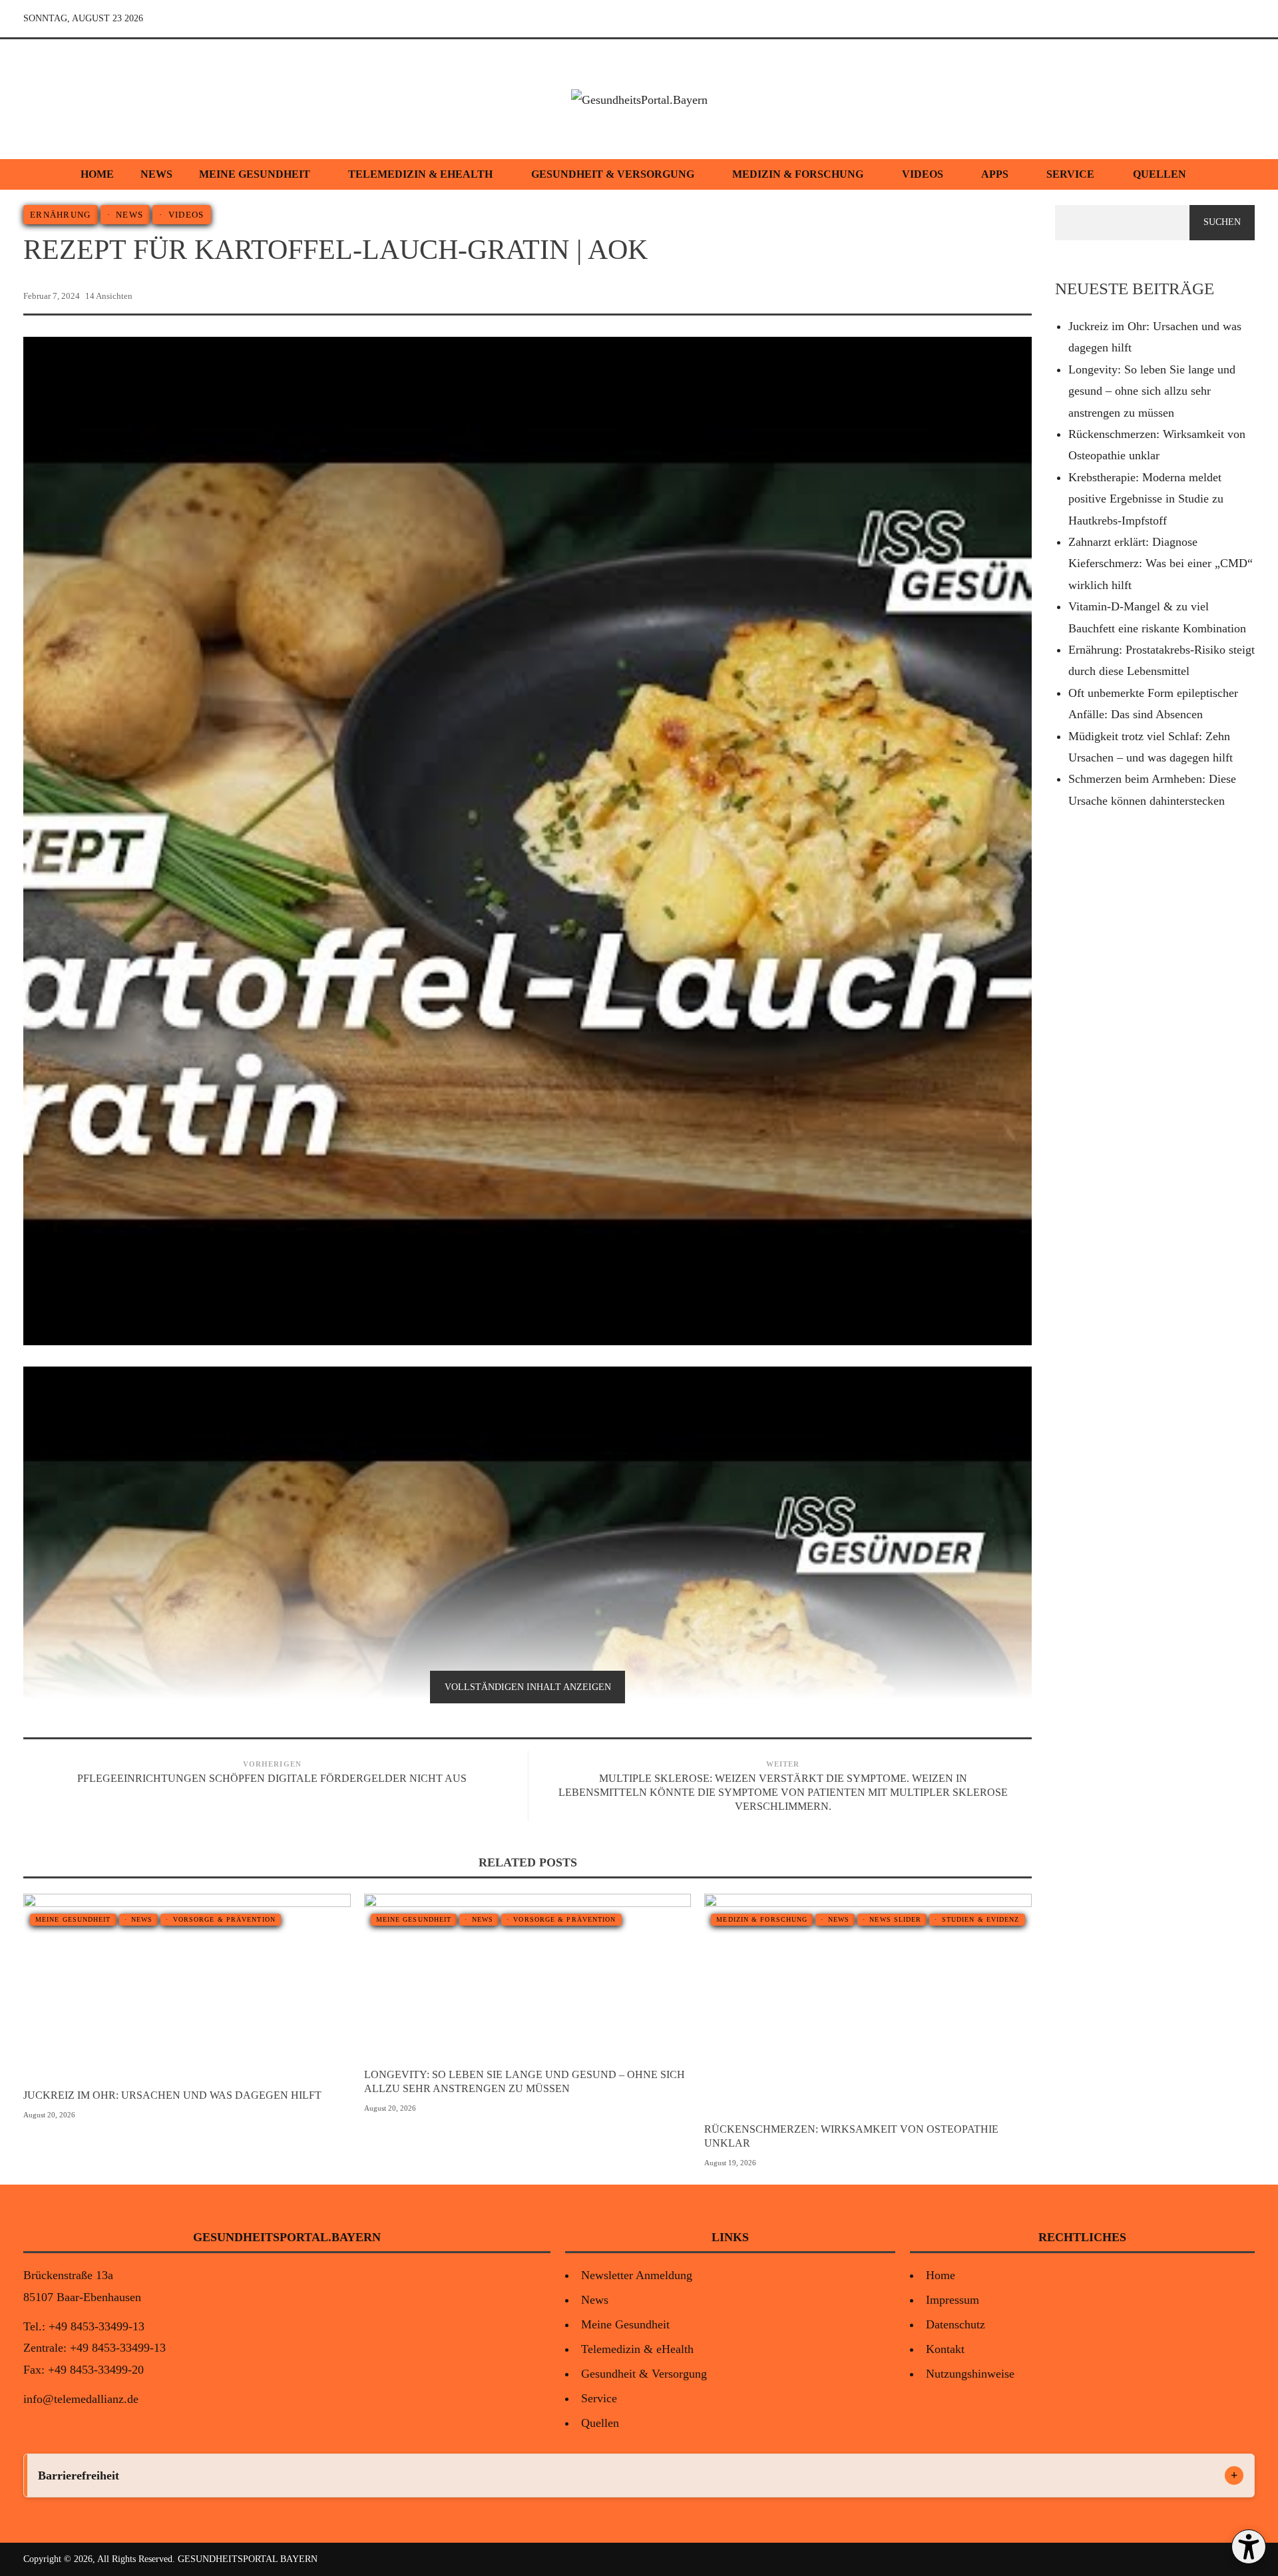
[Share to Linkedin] (1002, 296)
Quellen (1160, 174)
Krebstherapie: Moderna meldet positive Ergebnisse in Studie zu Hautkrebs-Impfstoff (1146, 499)
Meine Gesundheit (255, 174)
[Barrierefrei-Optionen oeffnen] (1249, 2547)
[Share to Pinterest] (1024, 296)
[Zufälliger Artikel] (1151, 19)
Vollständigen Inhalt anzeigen (528, 1687)
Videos (923, 174)
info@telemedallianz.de (81, 2399)
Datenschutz (956, 2324)
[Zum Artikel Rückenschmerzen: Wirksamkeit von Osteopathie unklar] (892, 2003)
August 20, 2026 (49, 2115)
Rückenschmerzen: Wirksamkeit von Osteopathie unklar (851, 2136)
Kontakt (945, 2349)
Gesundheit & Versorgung (613, 174)
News (156, 174)
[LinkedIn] (1243, 19)
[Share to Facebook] (960, 296)
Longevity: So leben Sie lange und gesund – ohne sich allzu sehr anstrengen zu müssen (525, 2081)
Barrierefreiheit (79, 2475)
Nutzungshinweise (970, 2374)
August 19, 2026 (730, 2163)
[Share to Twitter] (981, 296)
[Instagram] (1212, 19)
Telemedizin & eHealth (420, 174)
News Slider (895, 1919)
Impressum (953, 2300)
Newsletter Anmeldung (637, 2275)
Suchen (1222, 222)
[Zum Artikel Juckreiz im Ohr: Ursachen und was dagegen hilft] (211, 1986)
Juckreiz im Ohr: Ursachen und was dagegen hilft (172, 2095)
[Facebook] (1181, 19)
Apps (995, 174)
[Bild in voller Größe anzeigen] (163, 1986)
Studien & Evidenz (981, 1919)
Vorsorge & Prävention (224, 1919)
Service (1070, 174)
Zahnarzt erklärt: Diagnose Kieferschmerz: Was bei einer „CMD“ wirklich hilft (1161, 563)
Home (97, 174)
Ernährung (61, 215)
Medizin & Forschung (798, 174)
